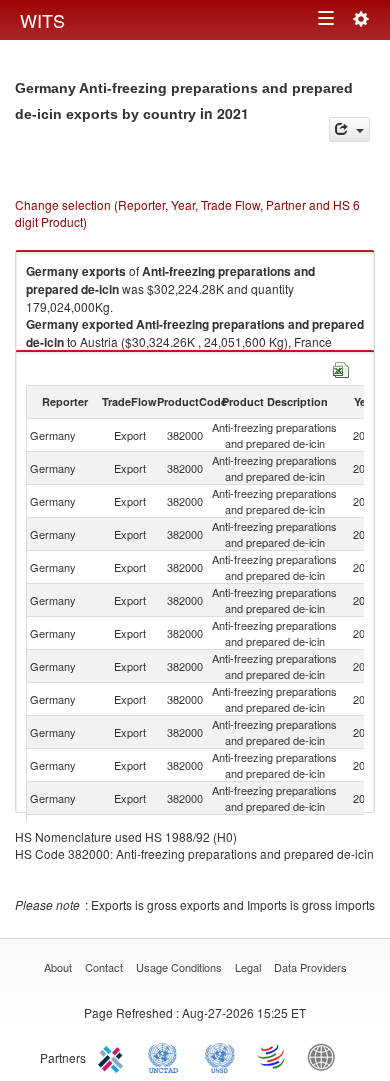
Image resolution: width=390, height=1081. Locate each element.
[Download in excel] (341, 367)
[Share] (349, 129)
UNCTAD (167, 1056)
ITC (114, 1056)
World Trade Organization (273, 1056)
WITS (42, 20)
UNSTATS (220, 1056)
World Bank (326, 1056)
